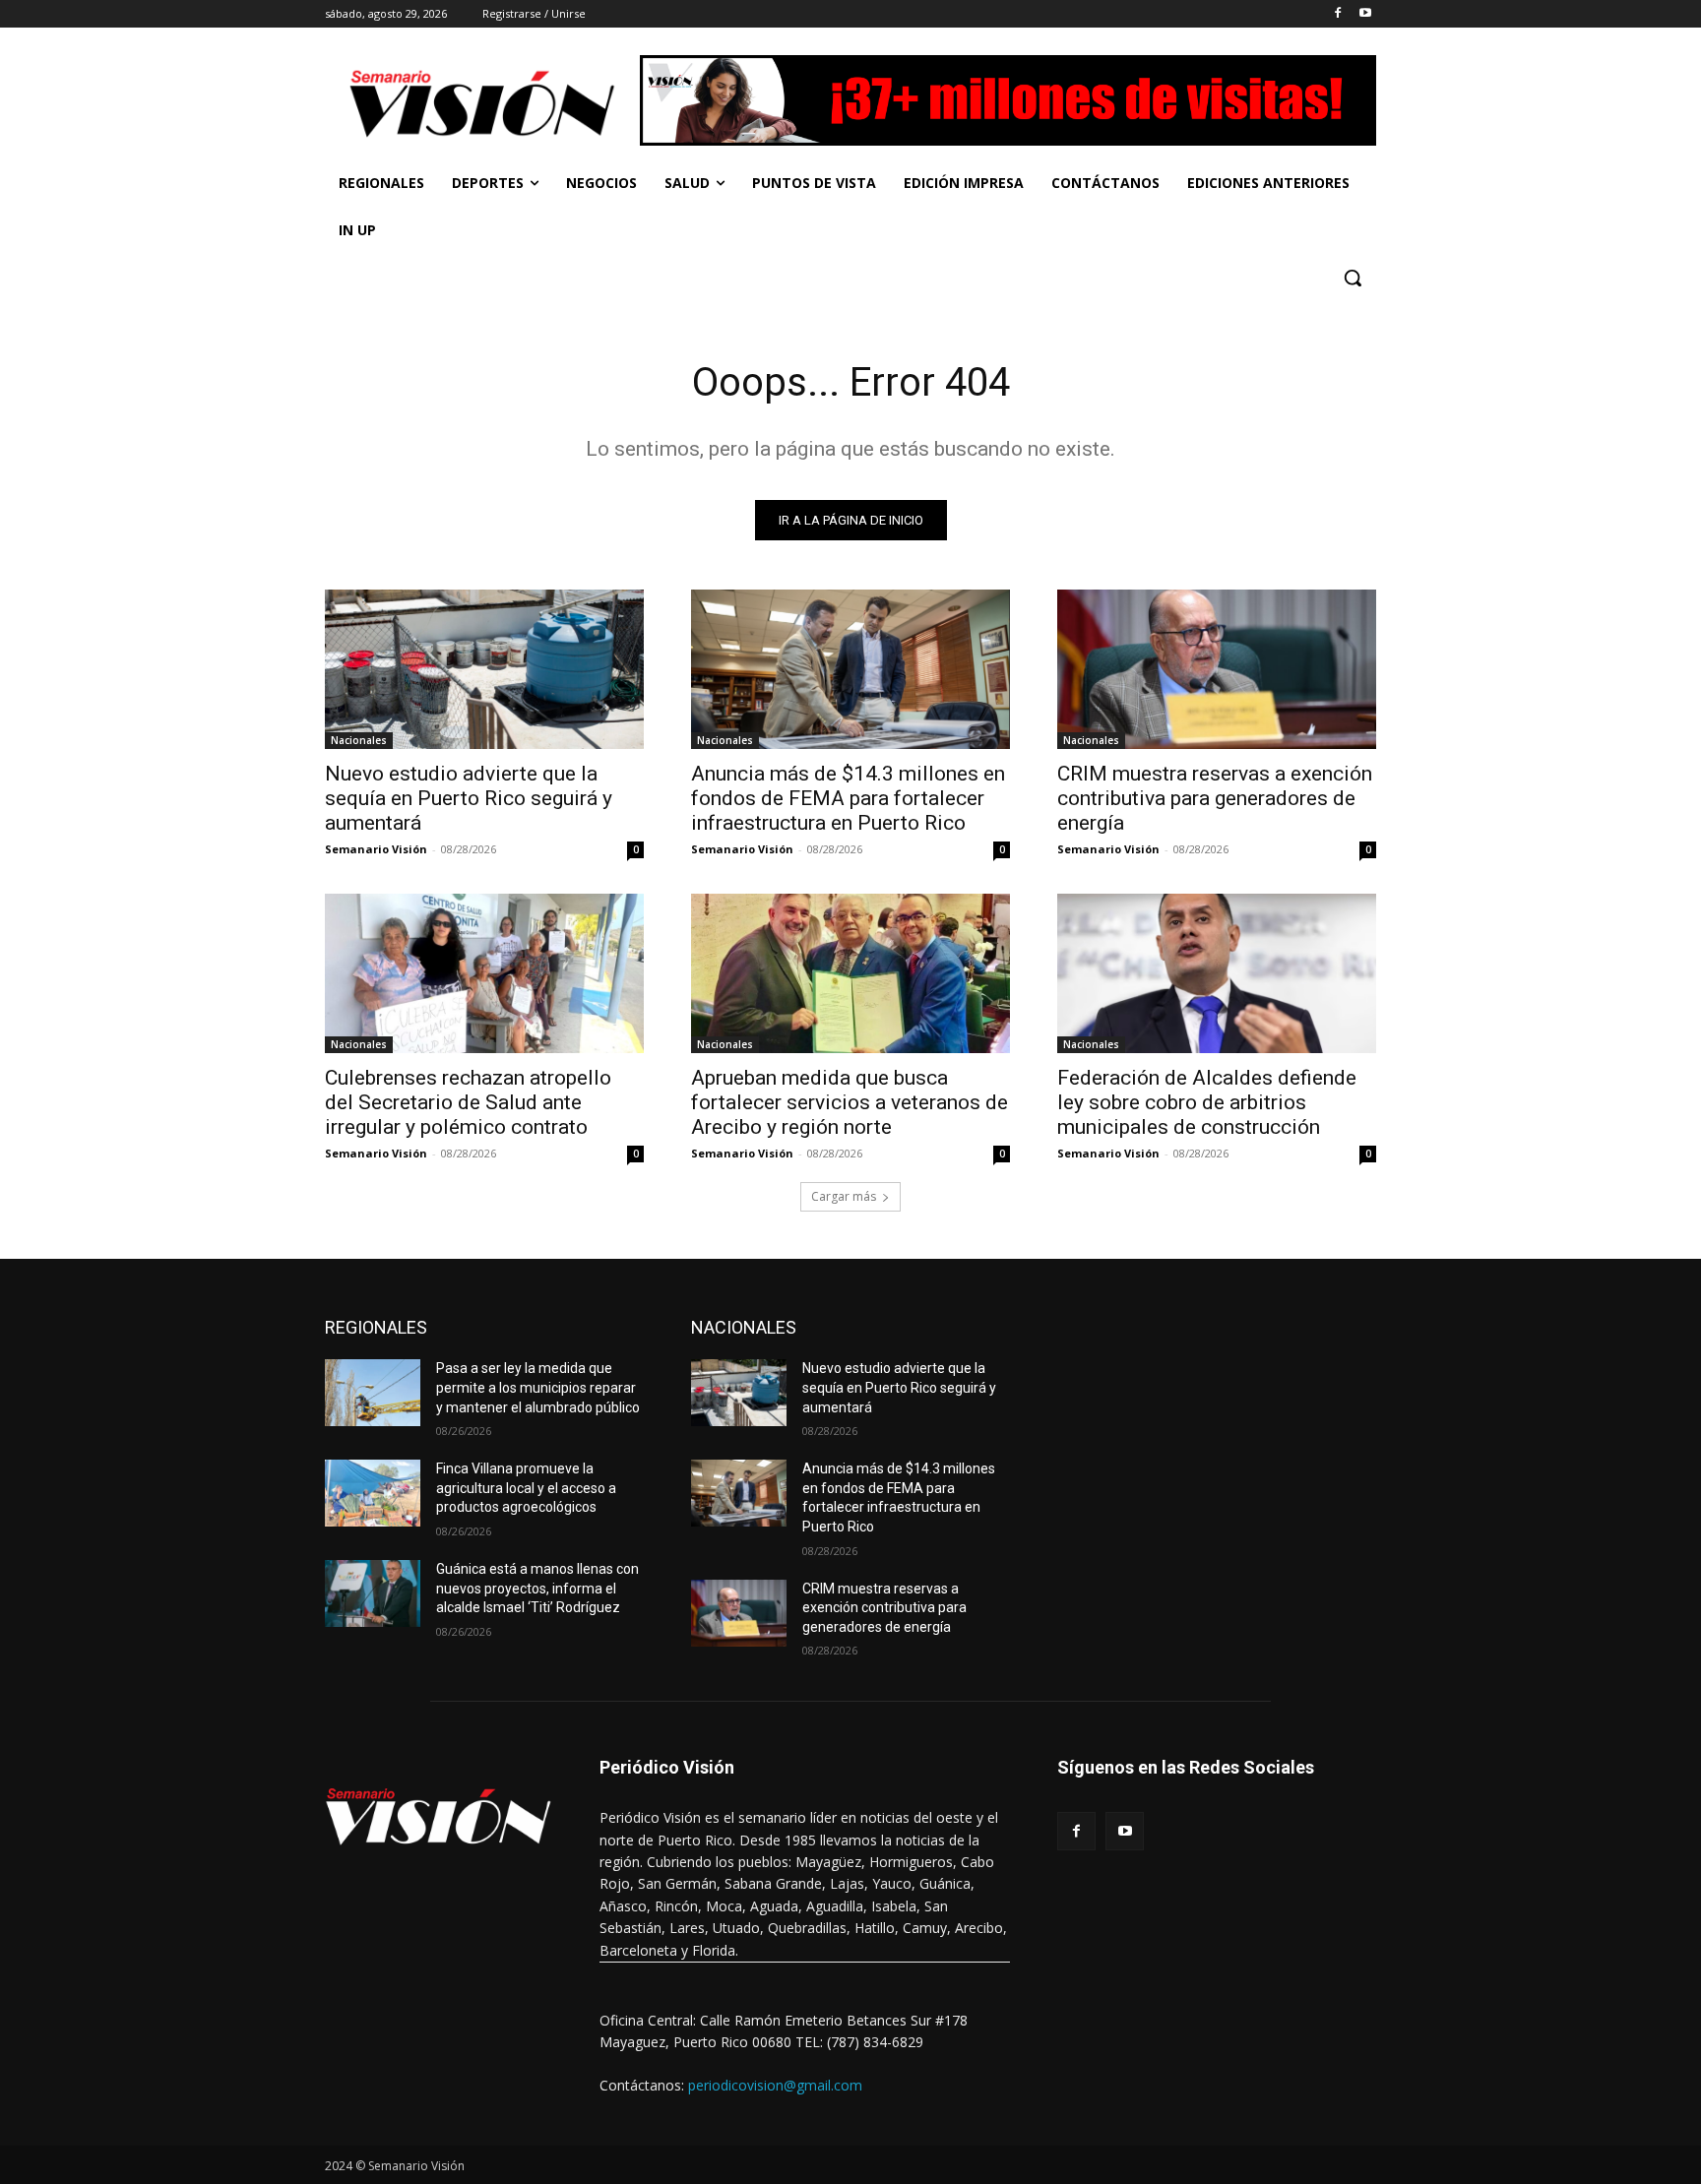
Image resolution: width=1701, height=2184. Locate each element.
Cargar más (844, 1196)
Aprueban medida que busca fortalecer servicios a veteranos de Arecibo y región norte (850, 1102)
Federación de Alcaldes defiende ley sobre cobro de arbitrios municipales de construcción (1207, 1102)
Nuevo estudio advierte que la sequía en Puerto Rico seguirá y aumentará (469, 798)
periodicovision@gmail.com (775, 2085)
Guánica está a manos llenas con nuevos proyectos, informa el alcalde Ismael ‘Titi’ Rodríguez (537, 1588)
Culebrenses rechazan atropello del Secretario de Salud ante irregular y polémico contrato (468, 1102)
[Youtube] (1365, 14)
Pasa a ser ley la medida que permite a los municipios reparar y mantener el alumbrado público (538, 1387)
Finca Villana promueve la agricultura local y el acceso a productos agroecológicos (526, 1488)
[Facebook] (1337, 14)
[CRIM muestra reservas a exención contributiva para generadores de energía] (1217, 669)
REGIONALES (376, 1327)
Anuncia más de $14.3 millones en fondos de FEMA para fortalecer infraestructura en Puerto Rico (848, 798)
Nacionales (359, 740)
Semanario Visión (376, 849)
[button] (1353, 278)
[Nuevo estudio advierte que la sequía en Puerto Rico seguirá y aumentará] (484, 669)
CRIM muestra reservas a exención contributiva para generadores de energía (1215, 798)
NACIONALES (744, 1327)
